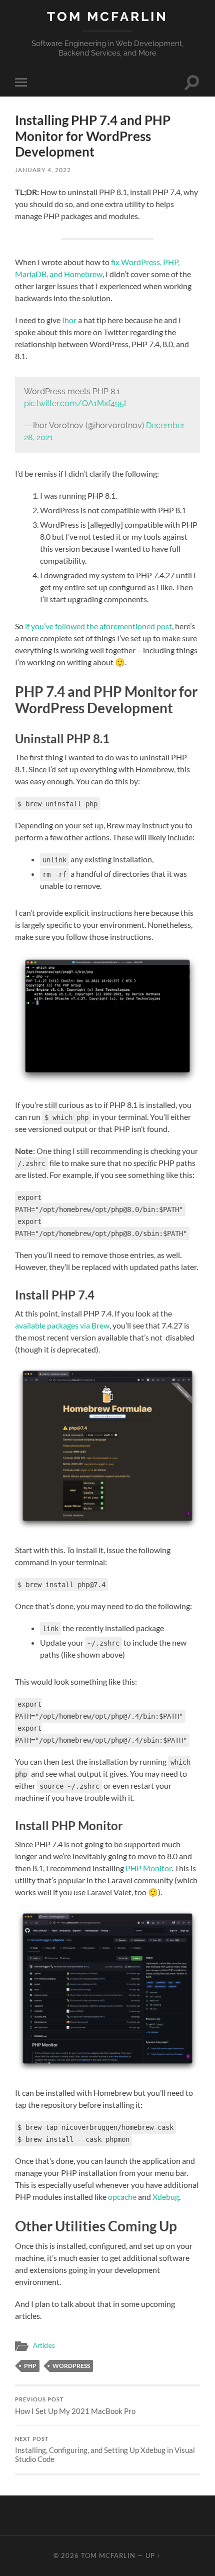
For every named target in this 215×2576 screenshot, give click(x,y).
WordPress (71, 2366)
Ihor (69, 320)
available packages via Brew (62, 1325)
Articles (44, 2345)
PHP (30, 2366)
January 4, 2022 (43, 170)
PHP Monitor (148, 1868)
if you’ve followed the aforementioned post (98, 626)
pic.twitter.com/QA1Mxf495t (75, 403)
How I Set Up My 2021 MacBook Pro (75, 2406)
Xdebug (166, 2197)
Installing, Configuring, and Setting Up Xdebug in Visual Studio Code (105, 2450)
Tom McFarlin (107, 16)
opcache (122, 2197)
